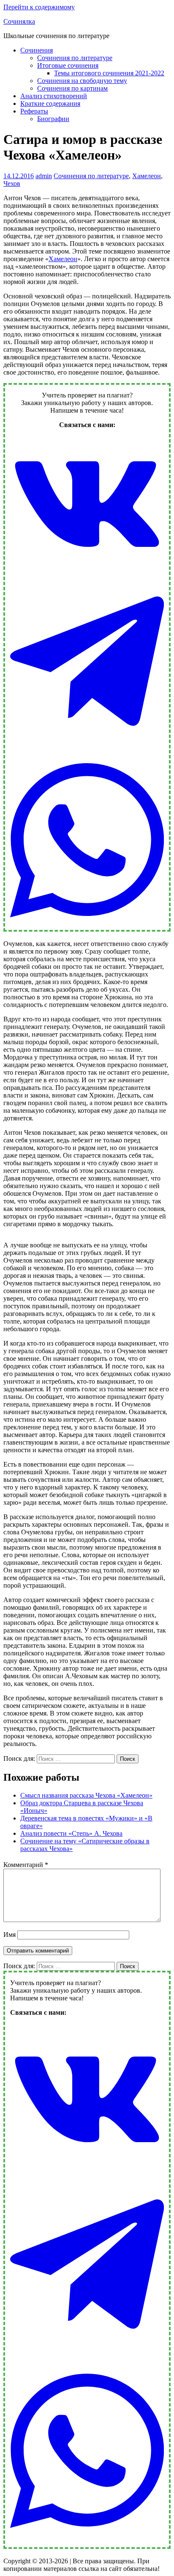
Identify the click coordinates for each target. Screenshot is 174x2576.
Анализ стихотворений (54, 96)
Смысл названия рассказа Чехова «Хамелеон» (86, 1795)
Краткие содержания (50, 103)
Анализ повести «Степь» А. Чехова (71, 1833)
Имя (10, 1935)
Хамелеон (147, 176)
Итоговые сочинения (68, 65)
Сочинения (37, 50)
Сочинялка (19, 21)
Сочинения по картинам (72, 88)
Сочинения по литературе (75, 58)
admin (44, 176)
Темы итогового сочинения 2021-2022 (109, 73)
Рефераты (34, 111)
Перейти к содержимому (39, 7)
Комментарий (26, 1865)
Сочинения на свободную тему (82, 81)
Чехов (12, 183)
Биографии (53, 119)
